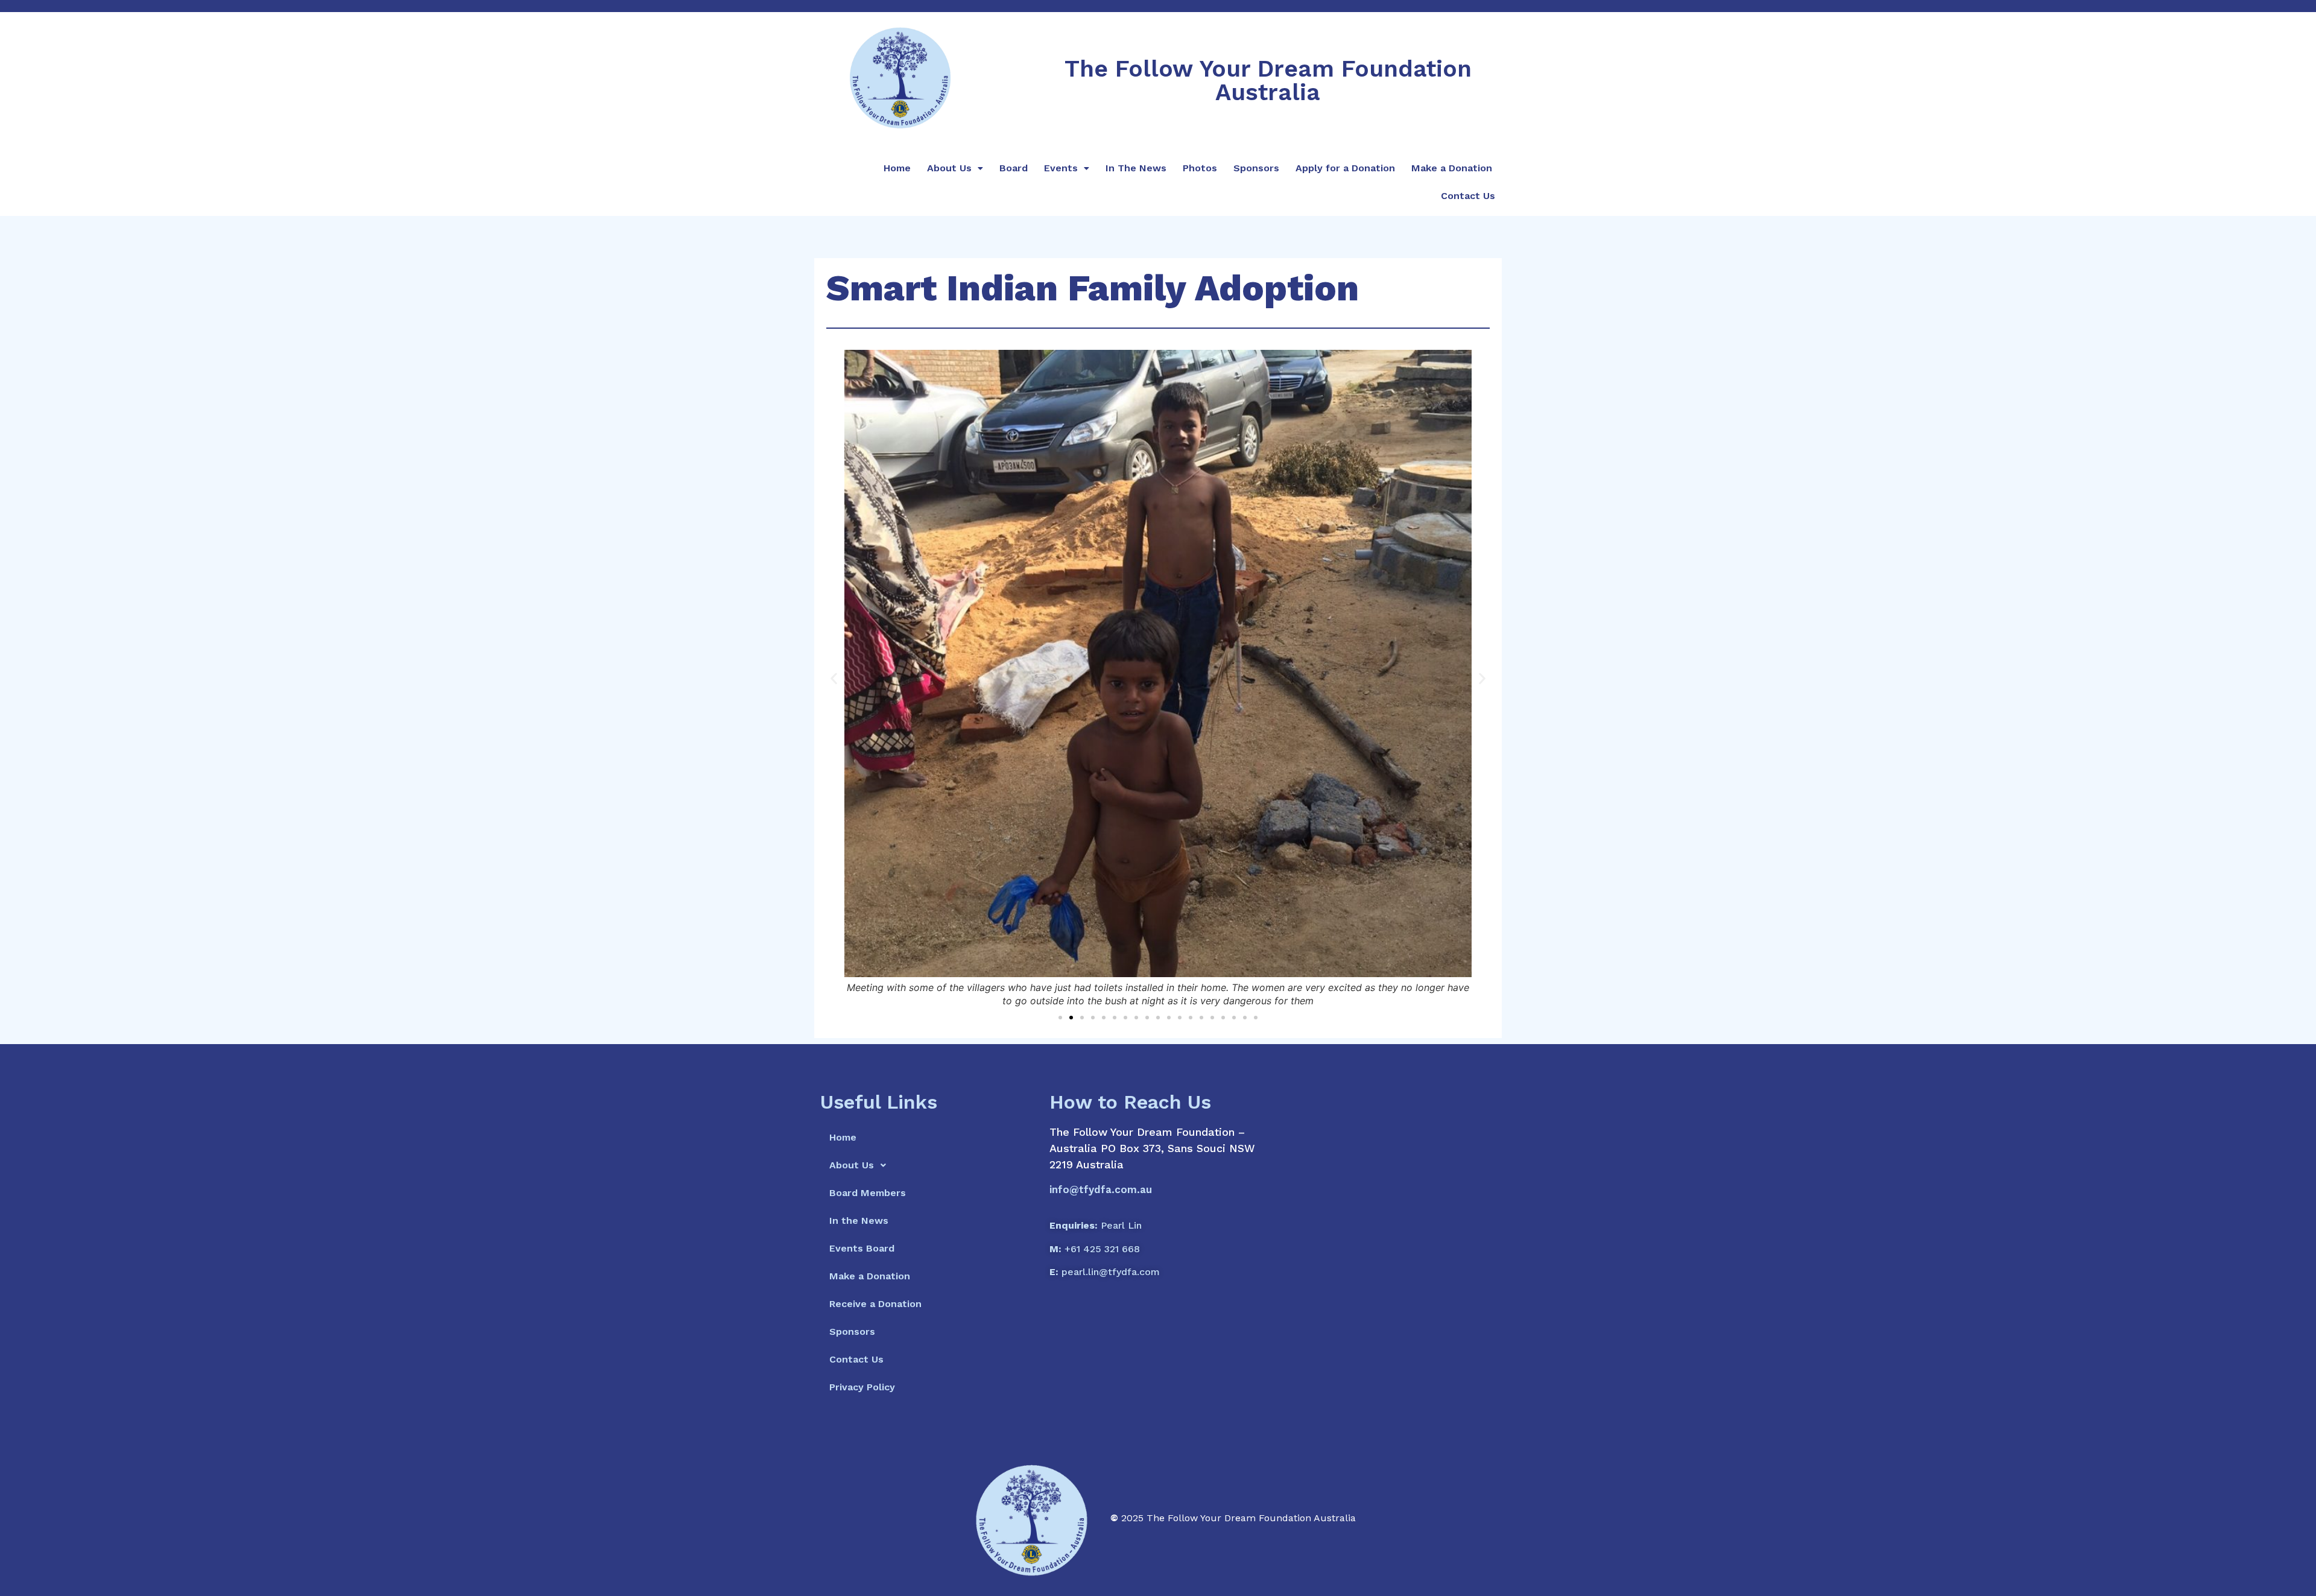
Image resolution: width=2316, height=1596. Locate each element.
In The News (1136, 168)
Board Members (868, 1193)
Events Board (862, 1248)
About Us (949, 168)
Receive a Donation (875, 1304)
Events (1061, 168)
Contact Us (1468, 196)
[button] (834, 679)
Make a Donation (1452, 168)
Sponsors (1256, 168)
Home (897, 168)
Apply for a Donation (1345, 168)
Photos (1200, 168)
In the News (859, 1221)
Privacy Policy (862, 1387)
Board (1014, 168)
